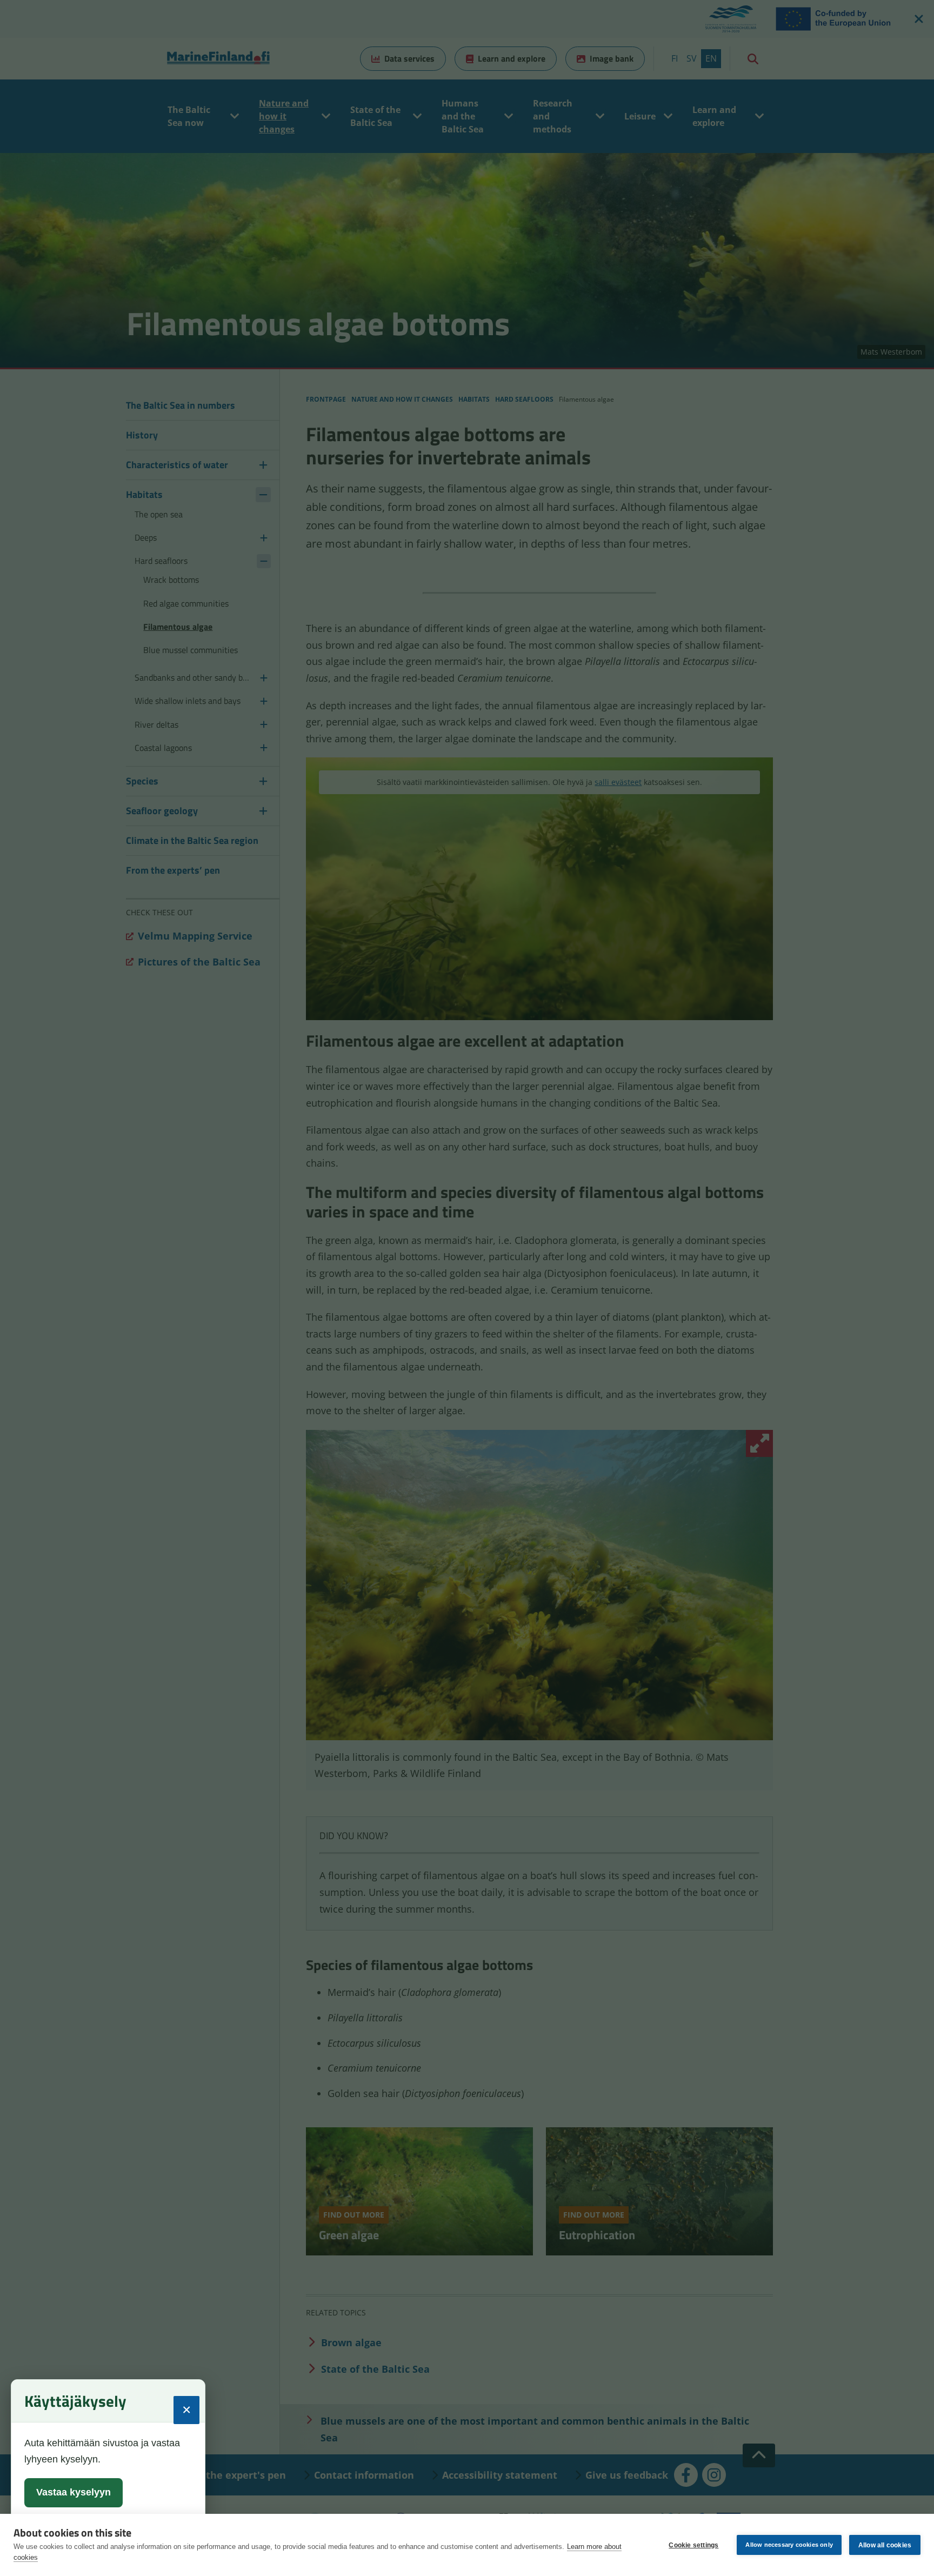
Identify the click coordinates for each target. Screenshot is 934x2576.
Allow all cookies (885, 2545)
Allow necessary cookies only (789, 2545)
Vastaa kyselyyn (74, 2492)
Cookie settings (693, 2545)
